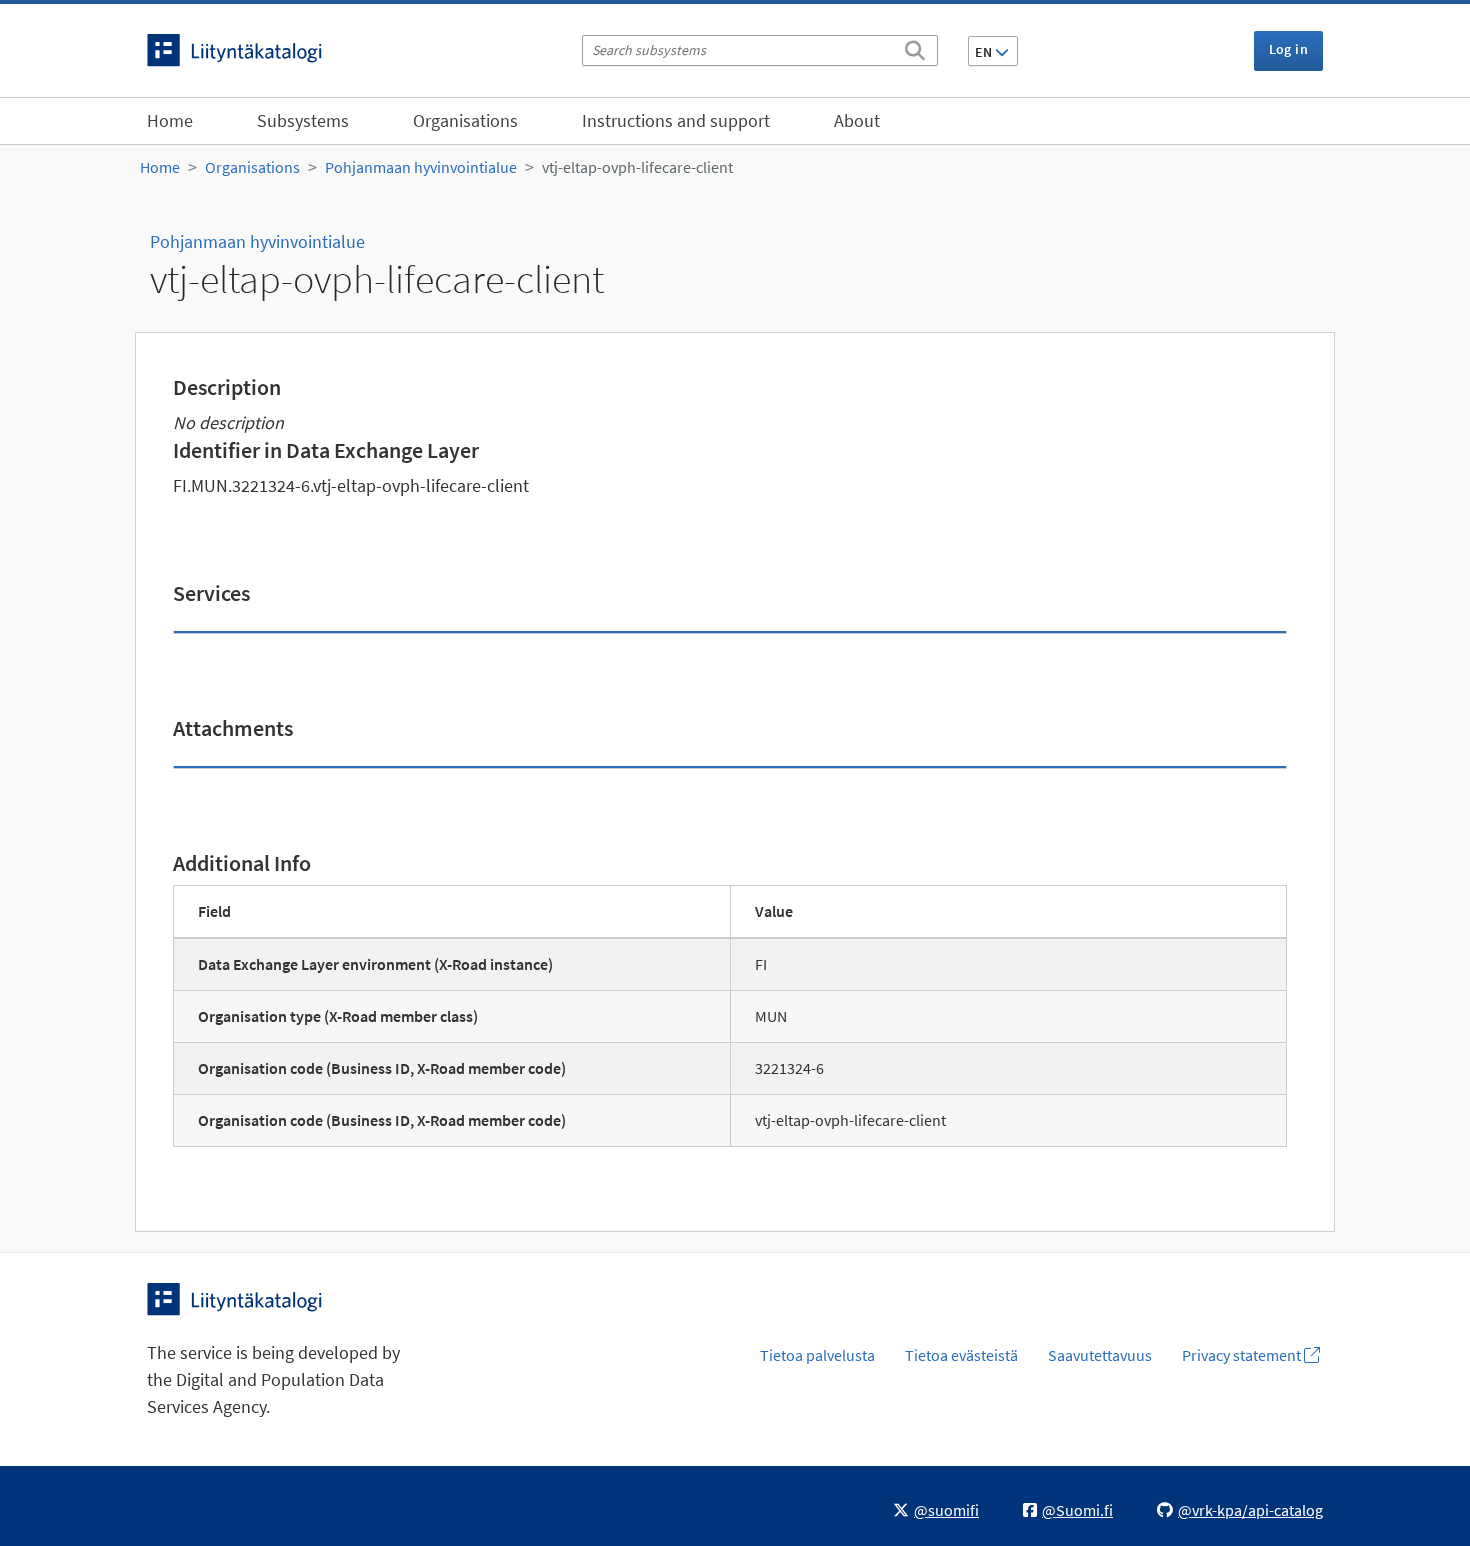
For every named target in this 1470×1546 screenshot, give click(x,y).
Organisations (465, 120)
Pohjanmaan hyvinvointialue (421, 167)
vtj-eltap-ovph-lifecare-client (637, 167)
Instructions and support (676, 120)
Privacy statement (1243, 1355)
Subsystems (303, 120)
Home (170, 120)
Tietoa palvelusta (817, 1355)
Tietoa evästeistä (961, 1355)
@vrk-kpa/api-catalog (1250, 1510)
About (857, 120)
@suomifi (946, 1510)
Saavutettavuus (1100, 1355)
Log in (1288, 49)
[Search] (915, 47)
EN (985, 52)
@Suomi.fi (1077, 1510)
